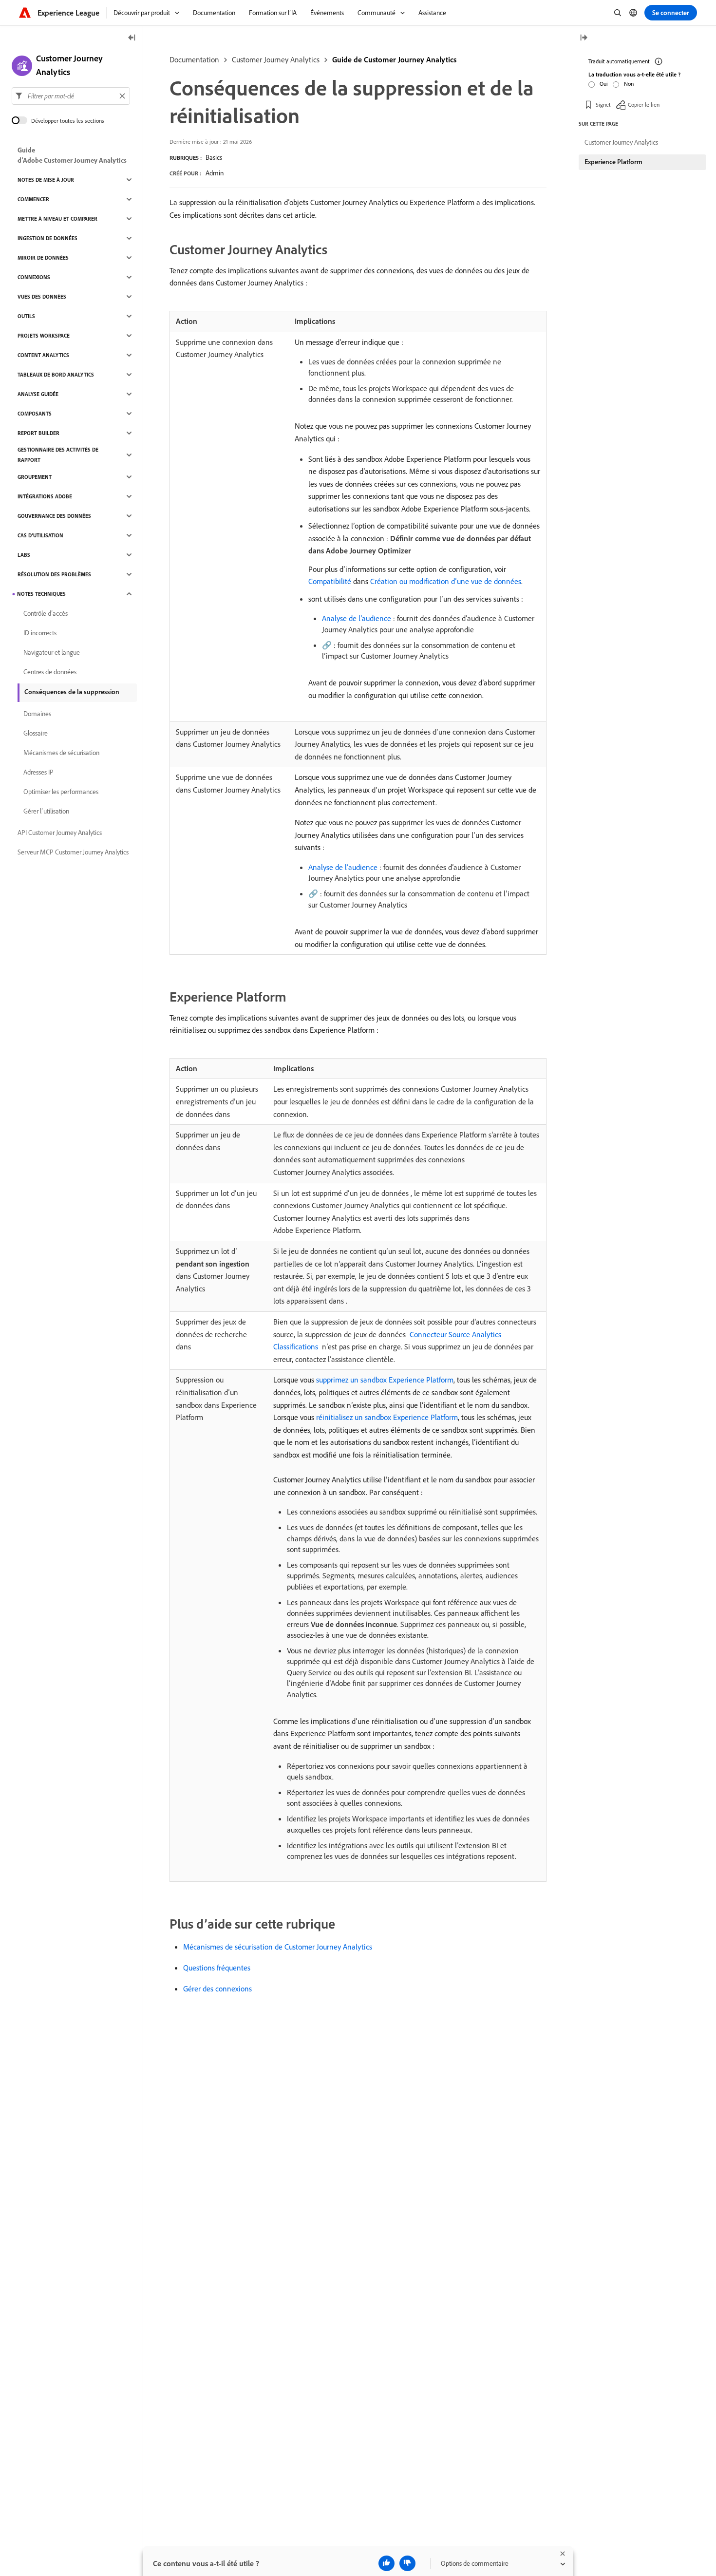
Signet (603, 104)
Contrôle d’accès (46, 613)
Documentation (194, 59)
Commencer (33, 199)
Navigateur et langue (52, 652)
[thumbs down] (407, 2563)
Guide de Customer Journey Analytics (394, 59)
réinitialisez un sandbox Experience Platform (387, 1417)
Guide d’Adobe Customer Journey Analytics (72, 155)
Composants (35, 414)
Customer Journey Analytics (276, 59)
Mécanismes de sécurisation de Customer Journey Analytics (278, 1947)
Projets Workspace (44, 336)
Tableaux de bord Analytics (56, 375)
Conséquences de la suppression (72, 692)
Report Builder (38, 433)
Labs (24, 555)
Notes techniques (41, 594)
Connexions (34, 277)
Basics (214, 157)
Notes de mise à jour (46, 180)
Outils (26, 316)
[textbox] (71, 96)
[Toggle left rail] (132, 38)
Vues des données (42, 297)
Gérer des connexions (217, 1989)
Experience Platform (613, 162)
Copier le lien (644, 104)
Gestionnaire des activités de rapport (58, 455)
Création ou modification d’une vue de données (446, 581)
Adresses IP (38, 772)
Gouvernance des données (54, 516)
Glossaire (36, 733)
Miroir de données (43, 258)
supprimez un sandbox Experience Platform (385, 1380)
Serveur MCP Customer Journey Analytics (73, 852)
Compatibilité (330, 581)
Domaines (37, 714)
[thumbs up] (386, 2563)
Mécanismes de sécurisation (61, 753)
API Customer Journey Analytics (60, 833)
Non (629, 84)
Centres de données (50, 672)
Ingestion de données (47, 238)
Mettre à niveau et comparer (57, 219)
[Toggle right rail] (584, 38)
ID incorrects (40, 633)
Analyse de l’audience (357, 618)
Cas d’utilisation (40, 535)
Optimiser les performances (61, 792)
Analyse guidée (38, 394)
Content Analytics (43, 355)
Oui (604, 84)
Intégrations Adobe (45, 496)
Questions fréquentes (217, 1968)
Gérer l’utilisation (46, 811)
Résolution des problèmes (54, 574)
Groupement (35, 477)
